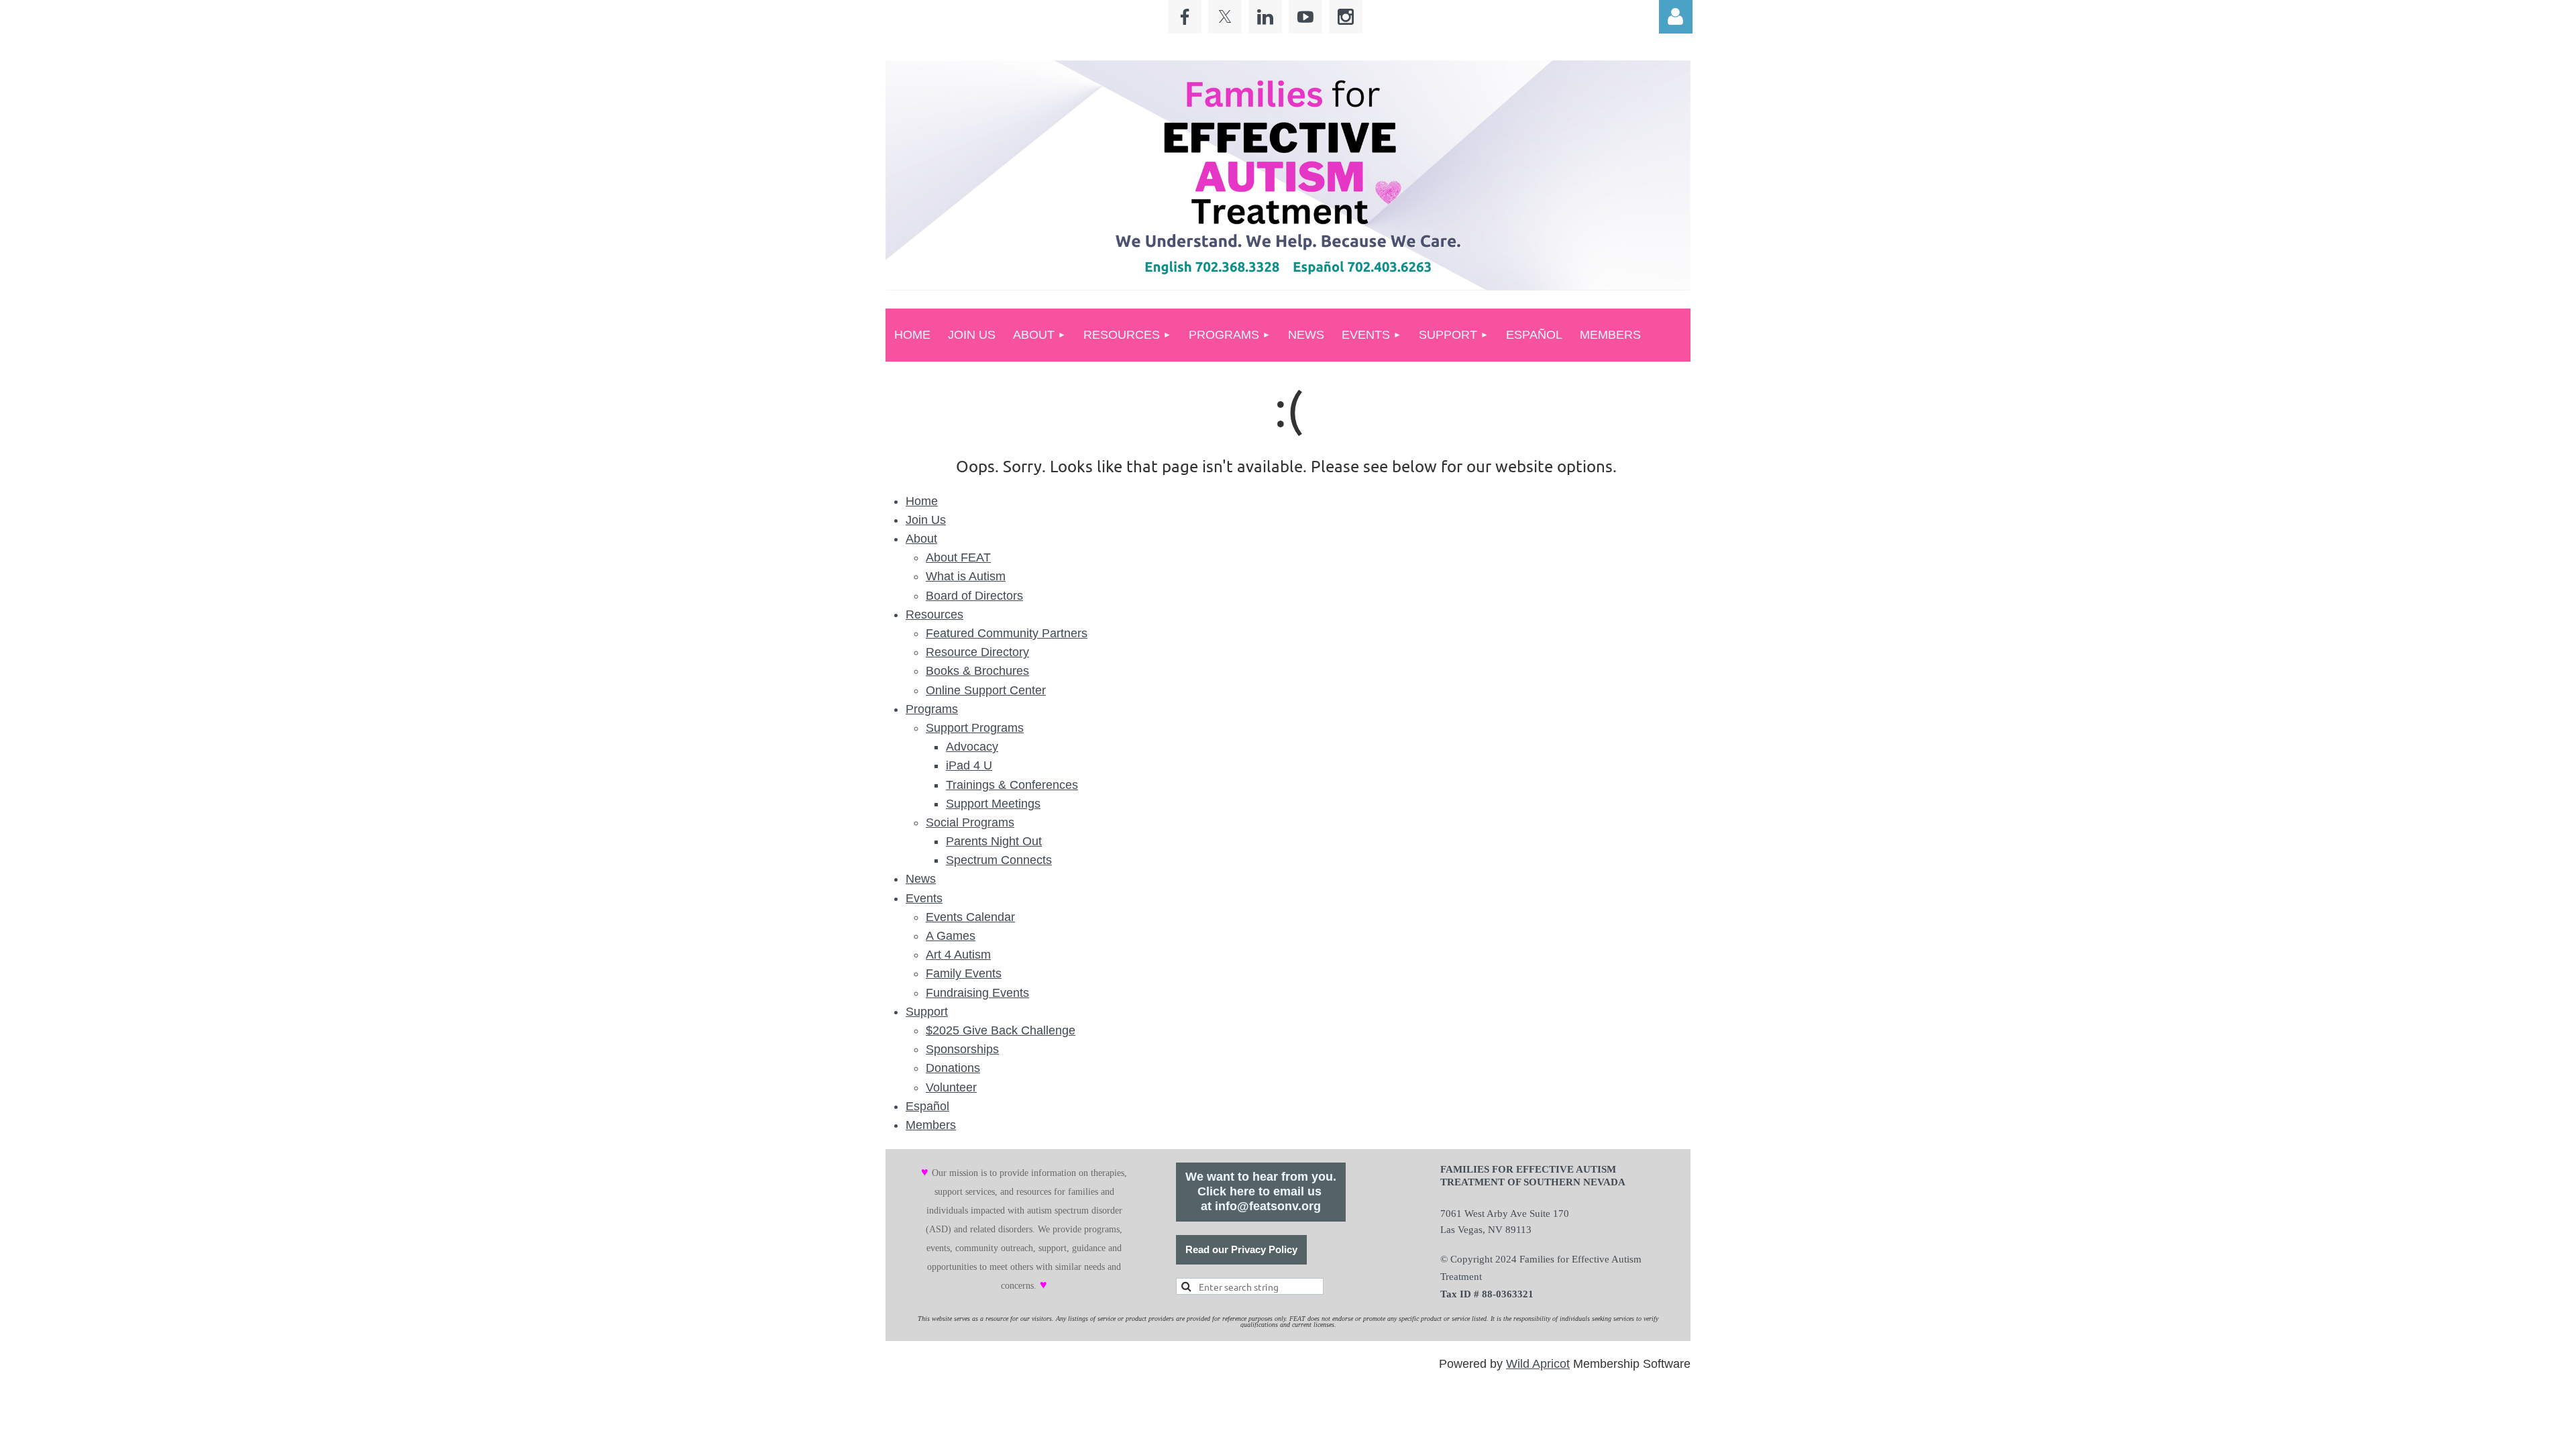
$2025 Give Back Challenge (1001, 1030)
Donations (953, 1068)
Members (931, 1125)
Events (924, 898)
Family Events (964, 973)
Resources (934, 614)
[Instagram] (1346, 17)
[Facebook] (1185, 17)
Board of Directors (974, 596)
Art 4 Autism (958, 955)
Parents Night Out (994, 841)
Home (922, 501)
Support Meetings (993, 804)
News (921, 879)
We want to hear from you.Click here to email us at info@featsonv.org (1261, 1191)
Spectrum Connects (999, 860)
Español (927, 1106)
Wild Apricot (1538, 1364)
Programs (932, 709)
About (921, 539)
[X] (1225, 17)
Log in (1676, 17)
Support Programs (975, 728)
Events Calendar (970, 917)
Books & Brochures (977, 671)
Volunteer (951, 1087)
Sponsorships (962, 1049)
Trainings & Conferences (1012, 785)
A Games (951, 936)
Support (927, 1012)
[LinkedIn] (1265, 17)
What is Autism (966, 576)
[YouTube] (1305, 17)
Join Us (926, 520)
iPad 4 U (969, 765)
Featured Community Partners (1007, 633)
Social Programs (970, 822)
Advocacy (972, 747)
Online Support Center (986, 690)
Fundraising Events (977, 993)
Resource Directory (977, 652)
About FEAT (958, 557)
